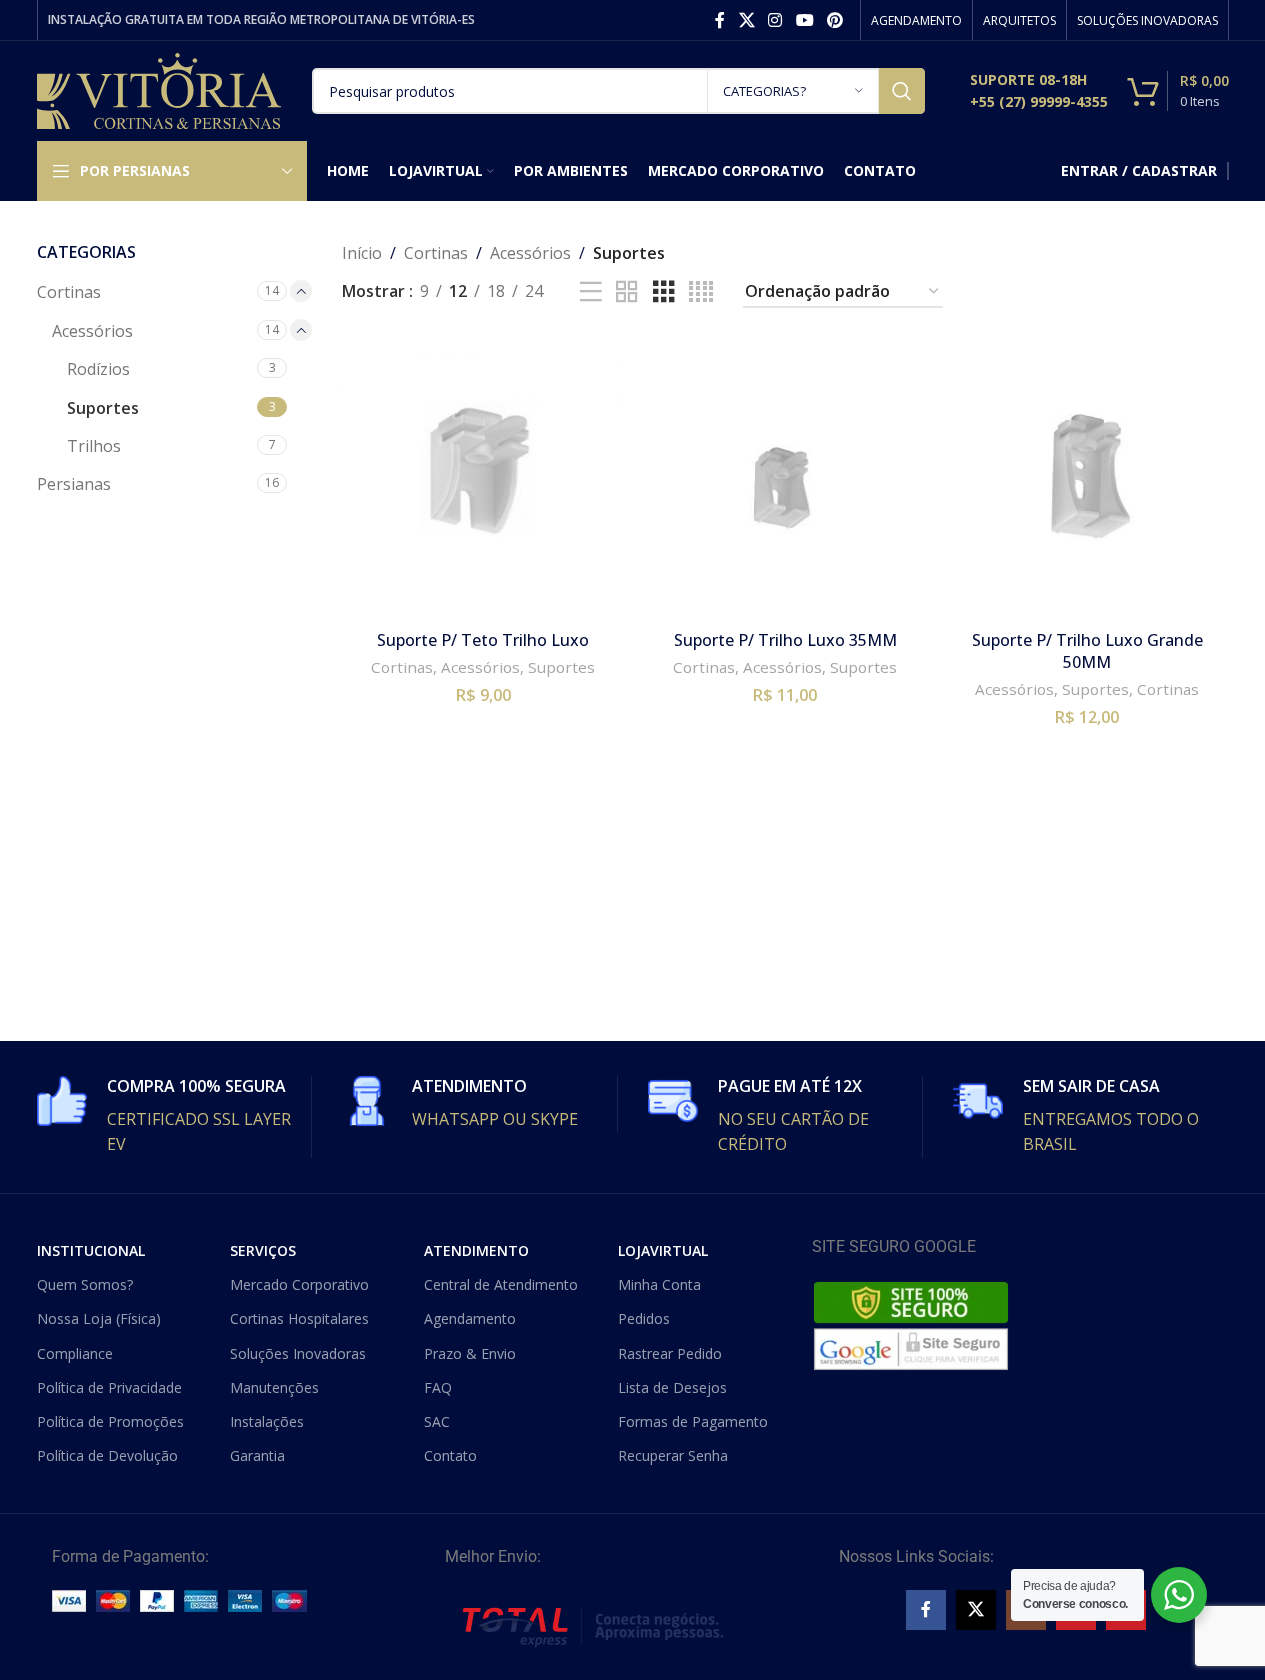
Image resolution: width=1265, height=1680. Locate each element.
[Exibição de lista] (591, 292)
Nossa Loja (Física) (99, 1318)
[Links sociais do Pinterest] (834, 20)
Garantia (257, 1455)
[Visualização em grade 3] (664, 292)
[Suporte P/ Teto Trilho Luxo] (483, 479)
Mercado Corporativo (299, 1284)
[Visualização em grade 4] (701, 292)
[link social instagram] (775, 20)
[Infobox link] (1039, 91)
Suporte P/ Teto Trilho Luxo (483, 640)
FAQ (438, 1387)
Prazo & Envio (470, 1353)
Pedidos (644, 1318)
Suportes (103, 408)
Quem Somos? (85, 1284)
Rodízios (98, 369)
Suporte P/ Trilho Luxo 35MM (785, 640)
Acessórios (92, 331)
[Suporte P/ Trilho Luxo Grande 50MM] (1087, 479)
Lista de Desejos (672, 1387)
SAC (437, 1421)
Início (362, 253)
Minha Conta (659, 1284)
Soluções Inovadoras (298, 1353)
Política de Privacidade (109, 1387)
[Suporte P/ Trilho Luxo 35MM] (785, 479)
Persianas (74, 484)
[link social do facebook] (720, 20)
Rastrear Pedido (670, 1353)
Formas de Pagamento (693, 1421)
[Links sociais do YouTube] (804, 20)
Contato (450, 1455)
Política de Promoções (110, 1421)
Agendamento (470, 1318)
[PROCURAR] (902, 91)
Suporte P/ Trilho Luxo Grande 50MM (1087, 651)
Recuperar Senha (673, 1455)
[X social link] (746, 20)
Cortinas (69, 292)
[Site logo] (159, 89)
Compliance (75, 1353)
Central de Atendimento (501, 1284)
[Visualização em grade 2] (627, 292)
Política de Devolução (107, 1455)
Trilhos (94, 446)
